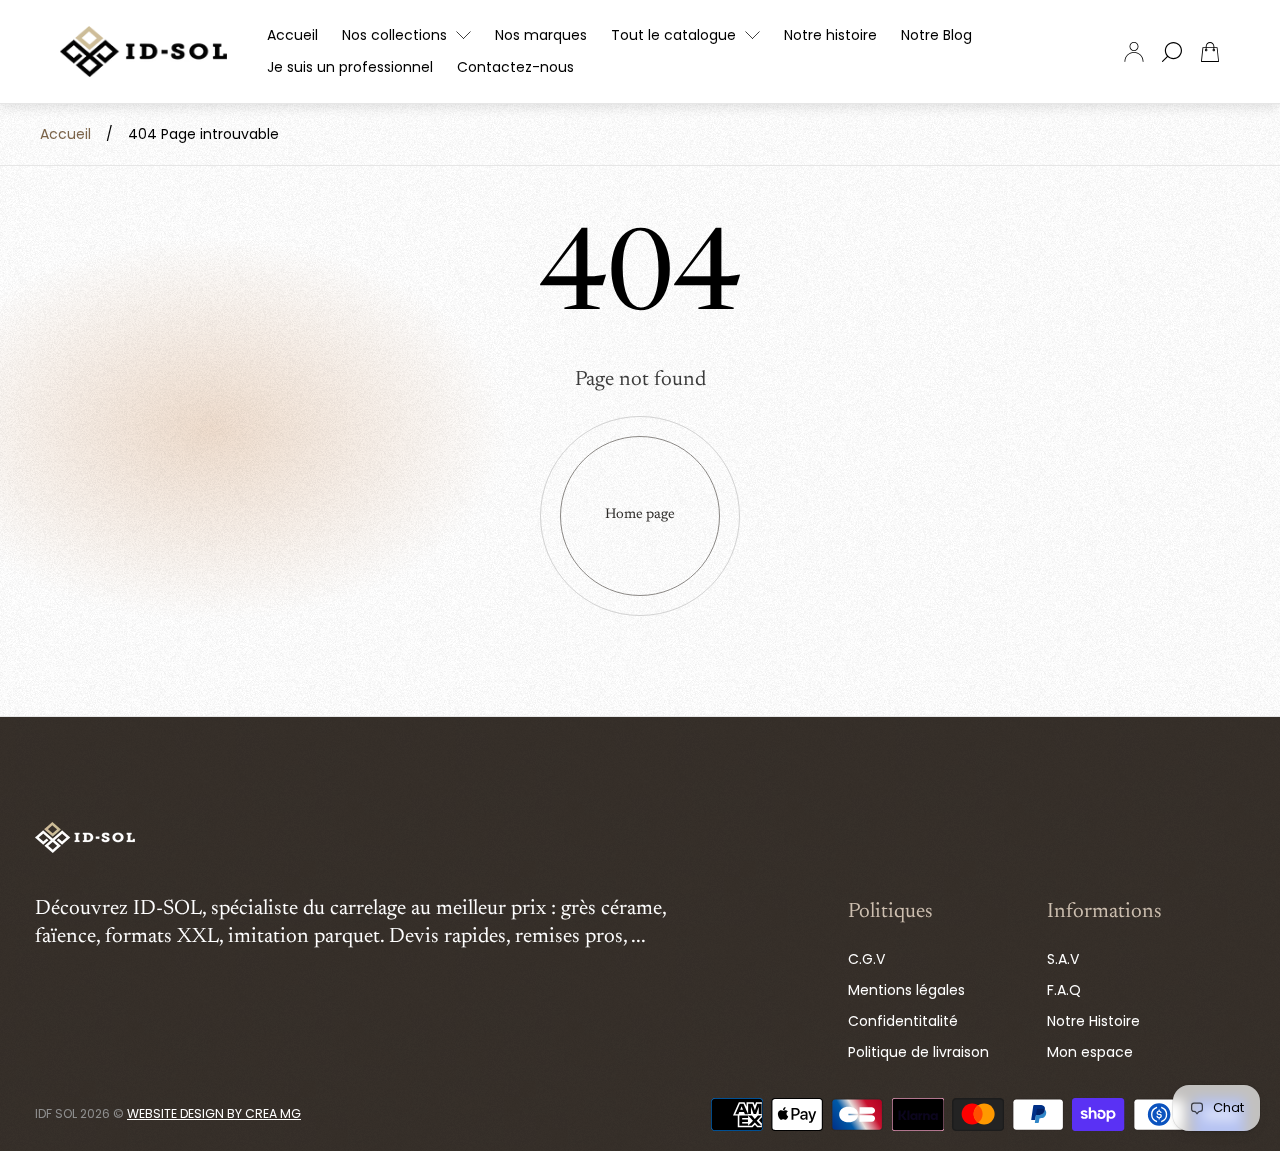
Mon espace (1090, 1052)
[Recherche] (1172, 52)
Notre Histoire (1093, 1021)
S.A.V (1063, 959)
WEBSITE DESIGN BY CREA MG (214, 1113)
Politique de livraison (918, 1052)
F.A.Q (1064, 990)
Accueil (65, 134)
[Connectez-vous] (1134, 52)
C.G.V (866, 959)
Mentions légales (906, 990)
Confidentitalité (903, 1021)
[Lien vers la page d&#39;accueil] (85, 839)
